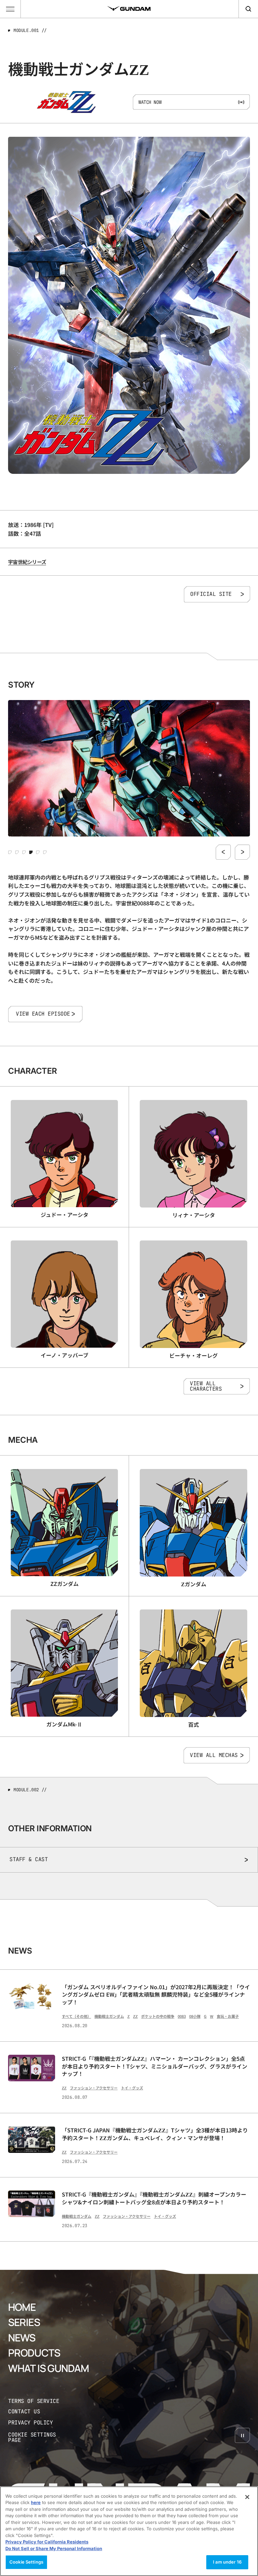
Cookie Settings (26, 2562)
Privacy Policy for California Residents (47, 2542)
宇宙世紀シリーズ (27, 562)
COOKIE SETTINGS (39, 2438)
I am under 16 (227, 2562)
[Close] (247, 2497)
